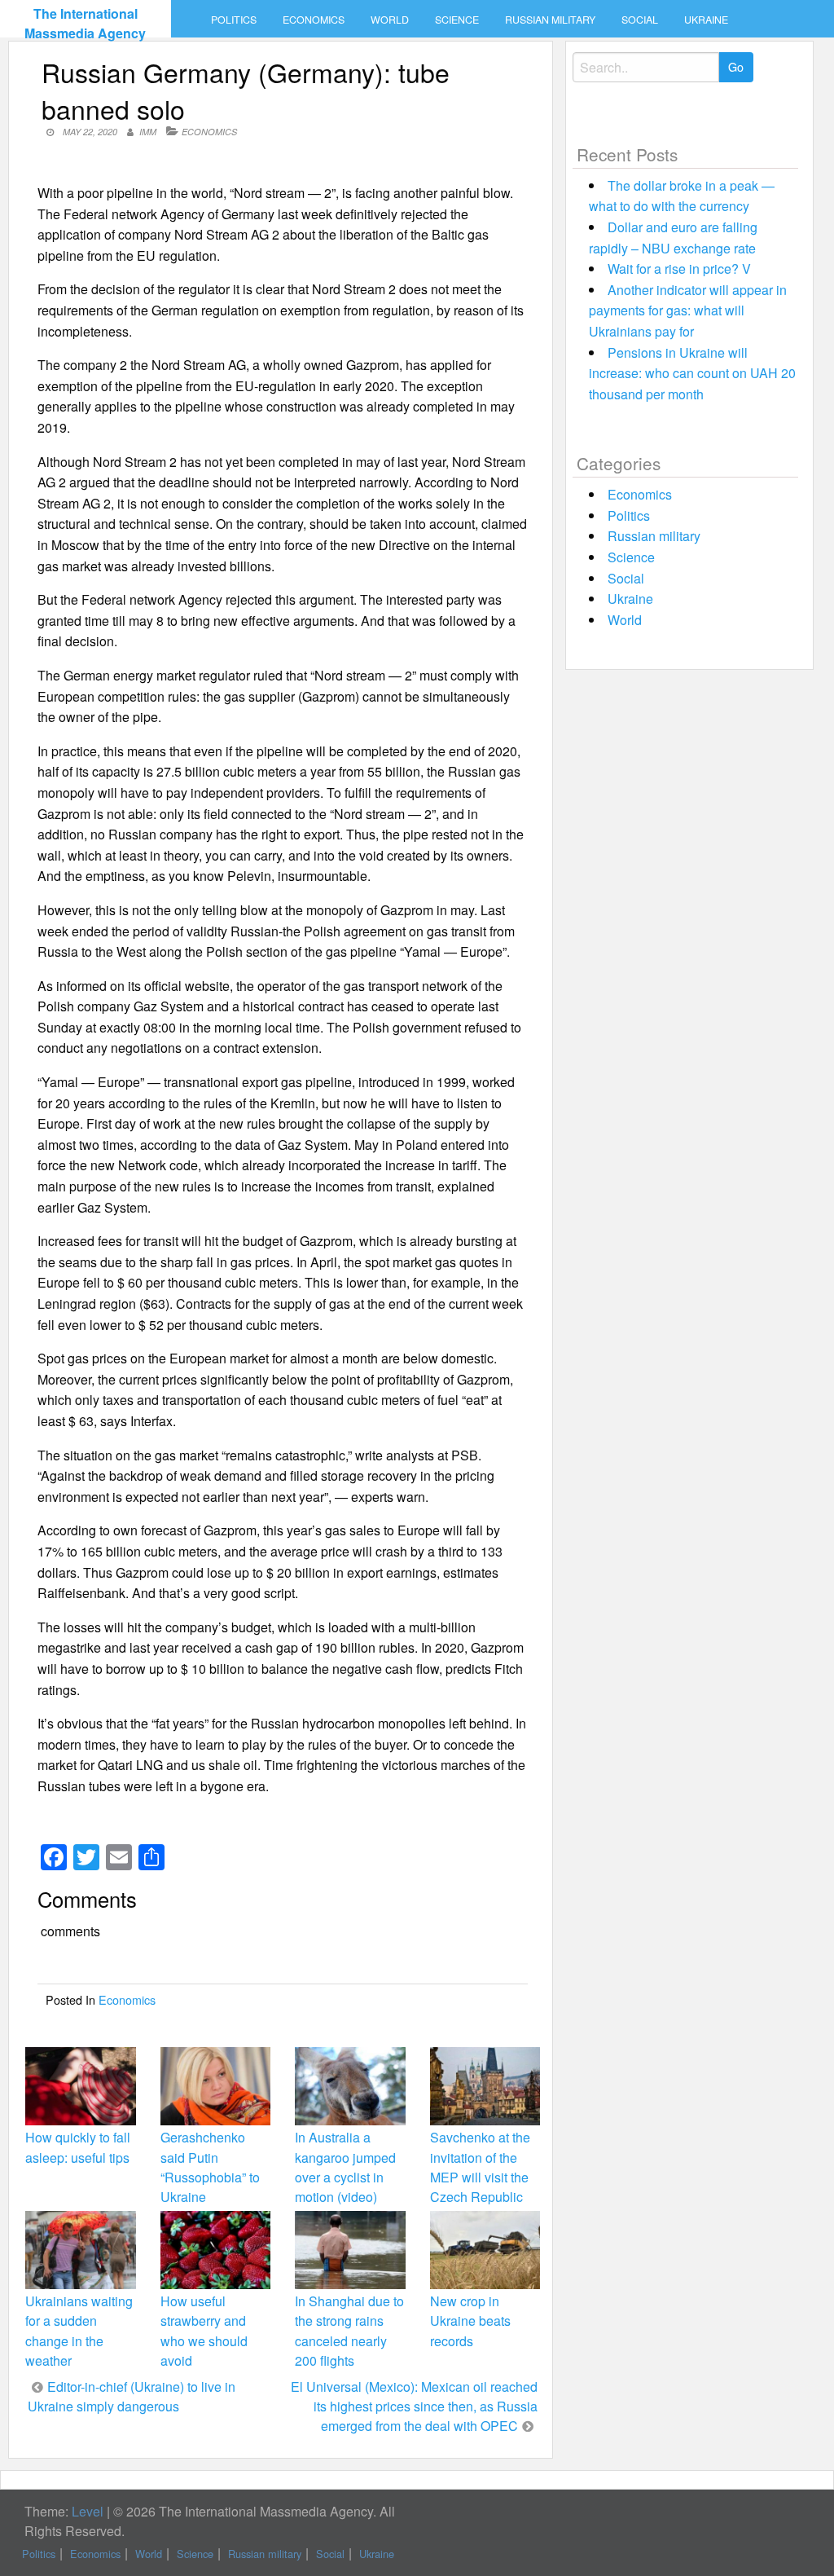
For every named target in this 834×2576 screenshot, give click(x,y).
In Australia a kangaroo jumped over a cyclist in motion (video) (345, 2167)
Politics (234, 20)
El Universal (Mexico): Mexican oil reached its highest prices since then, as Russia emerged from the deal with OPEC (414, 2406)
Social (640, 20)
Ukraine (706, 20)
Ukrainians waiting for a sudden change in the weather (79, 2331)
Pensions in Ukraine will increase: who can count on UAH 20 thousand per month (692, 373)
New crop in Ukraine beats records (470, 2321)
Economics (314, 20)
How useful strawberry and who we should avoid (204, 2331)
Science (457, 20)
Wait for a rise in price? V (679, 269)
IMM (148, 132)
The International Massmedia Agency (85, 23)
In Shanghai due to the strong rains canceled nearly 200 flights (349, 2331)
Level (88, 2511)
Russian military (550, 20)
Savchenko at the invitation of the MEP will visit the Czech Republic (480, 2167)
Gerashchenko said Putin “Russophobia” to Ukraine (210, 2167)
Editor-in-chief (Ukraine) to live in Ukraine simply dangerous (132, 2396)
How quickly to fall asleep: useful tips (78, 2147)
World (390, 20)
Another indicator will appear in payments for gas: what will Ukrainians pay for (688, 310)
